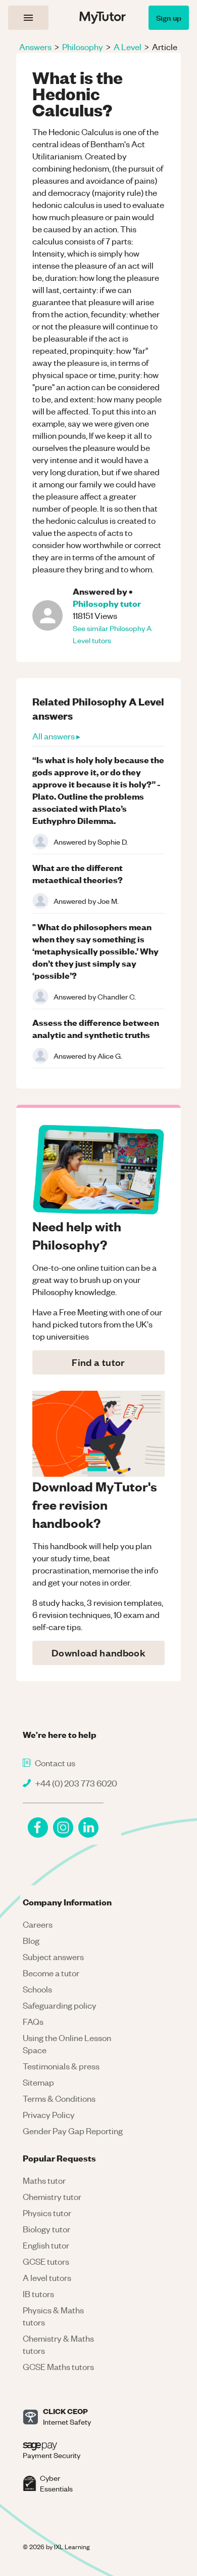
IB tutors (38, 2294)
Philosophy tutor (107, 603)
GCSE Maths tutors (58, 2366)
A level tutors (47, 2277)
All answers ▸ (56, 736)
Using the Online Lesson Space (67, 2044)
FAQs (33, 2021)
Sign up (169, 17)
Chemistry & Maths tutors (58, 2344)
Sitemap (38, 2082)
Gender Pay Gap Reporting (73, 2131)
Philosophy (83, 47)
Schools (37, 1989)
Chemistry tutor (52, 2196)
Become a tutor (51, 1973)
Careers (38, 1924)
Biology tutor (46, 2229)
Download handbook (98, 1653)
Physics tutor (47, 2213)
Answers (35, 47)
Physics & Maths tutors (53, 2316)
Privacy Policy (49, 2114)
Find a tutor (98, 1362)
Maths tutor (44, 2180)
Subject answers (53, 1957)
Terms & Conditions (59, 2098)
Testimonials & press (61, 2066)
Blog (31, 1940)
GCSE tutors (46, 2261)
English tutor (46, 2245)
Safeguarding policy (60, 2005)
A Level (128, 47)
